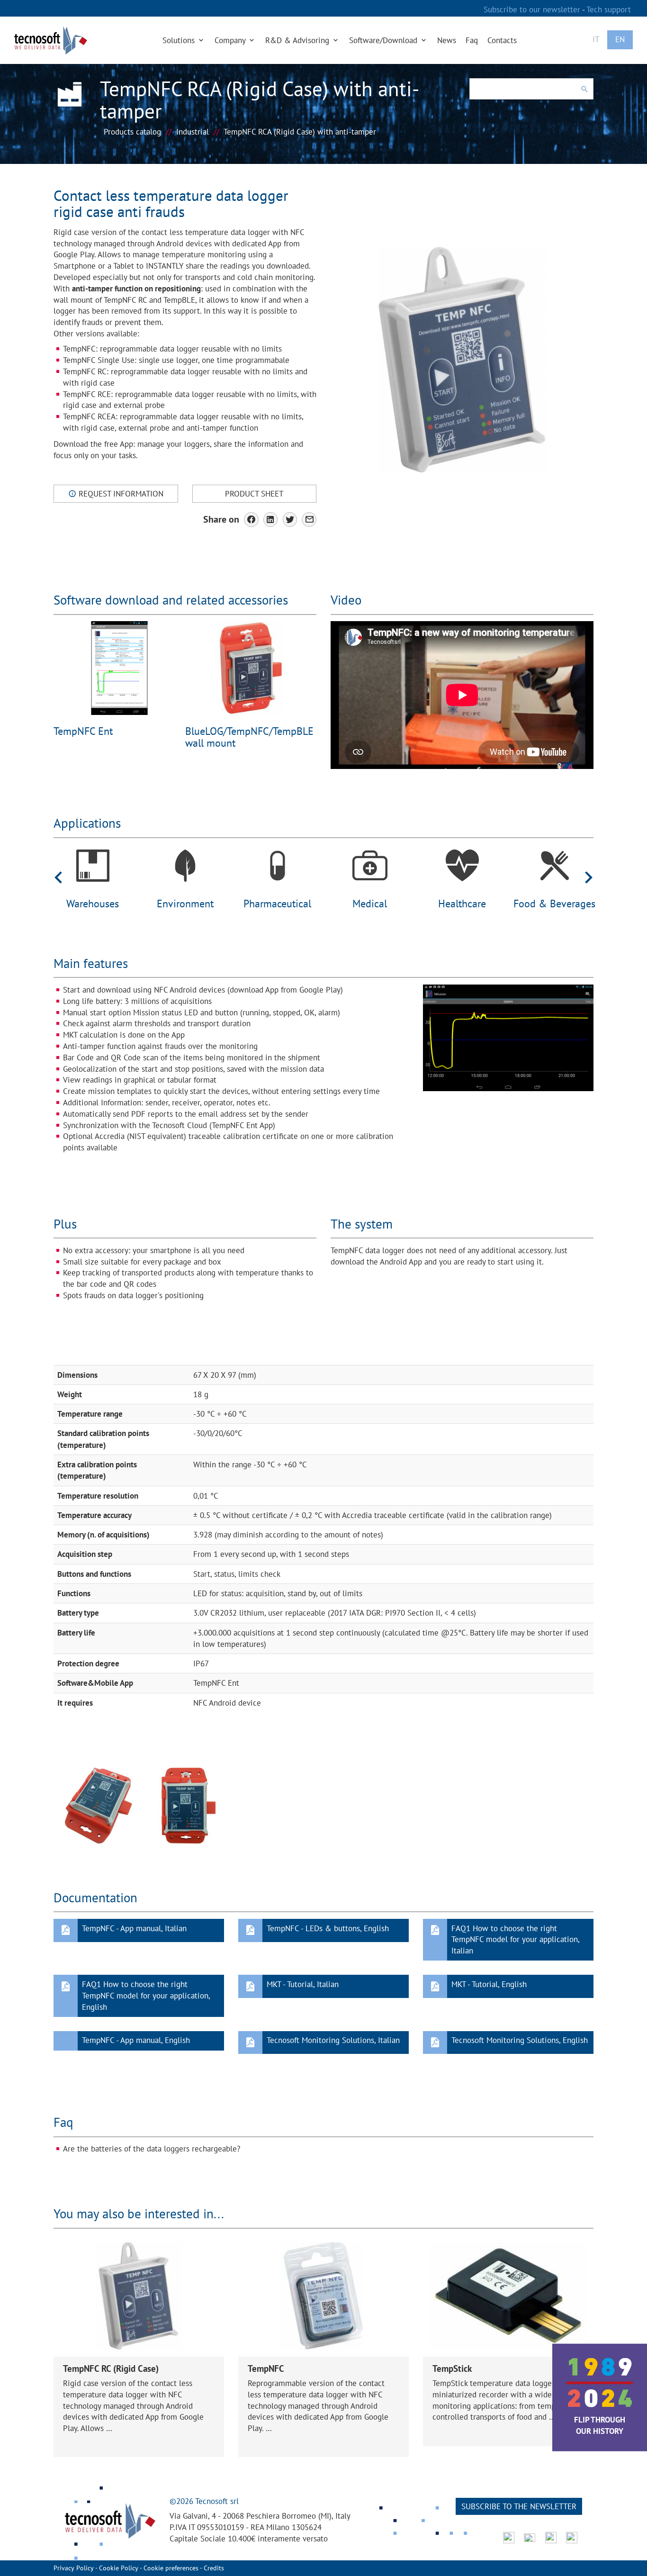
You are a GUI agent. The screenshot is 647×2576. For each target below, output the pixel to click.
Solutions (180, 40)
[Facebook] (251, 520)
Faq (472, 40)
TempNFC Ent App (242, 1125)
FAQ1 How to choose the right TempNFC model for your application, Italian (515, 1940)
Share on (221, 519)
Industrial (193, 132)
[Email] (309, 520)
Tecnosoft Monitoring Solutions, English (520, 2040)
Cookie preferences (171, 2568)
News (447, 40)
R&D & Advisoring (298, 40)
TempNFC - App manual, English (136, 2040)
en (620, 39)
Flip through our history (600, 2425)
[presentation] (58, 877)
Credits (214, 2568)
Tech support (609, 9)
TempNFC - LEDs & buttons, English (328, 1928)
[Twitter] (290, 520)
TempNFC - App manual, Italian (134, 1928)
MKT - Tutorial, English (489, 1984)
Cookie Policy (119, 2568)
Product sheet (254, 494)
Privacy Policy (74, 2568)
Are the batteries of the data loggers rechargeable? (152, 2149)
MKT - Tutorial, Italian (303, 1984)
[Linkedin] (271, 520)
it (596, 39)
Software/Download (384, 40)
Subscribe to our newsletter (533, 9)
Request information (120, 494)
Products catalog (132, 132)
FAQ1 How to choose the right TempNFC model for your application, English (146, 1996)
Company (231, 40)
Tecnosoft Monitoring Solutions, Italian (333, 2040)
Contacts (502, 40)
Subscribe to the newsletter (519, 2506)
